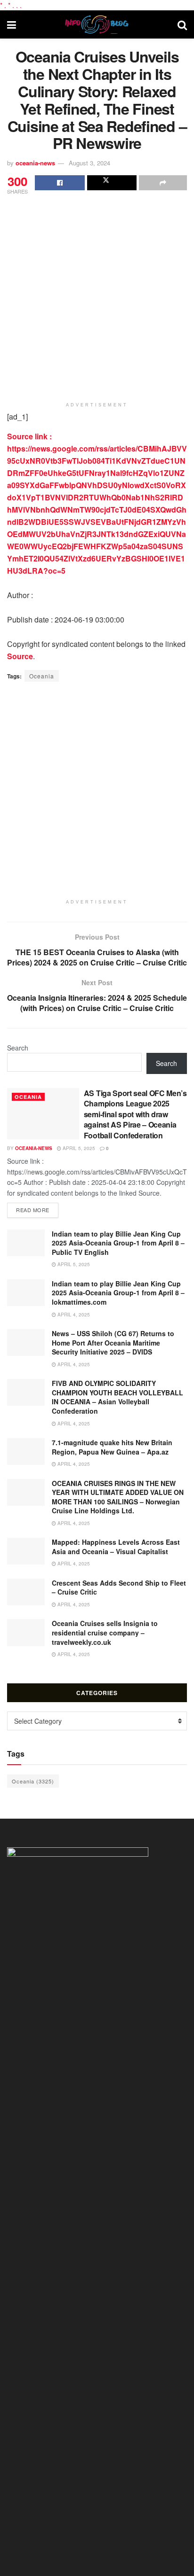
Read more (37, 1210)
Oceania (42, 676)
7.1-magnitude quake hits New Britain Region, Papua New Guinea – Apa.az (112, 1447)
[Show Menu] (12, 24)
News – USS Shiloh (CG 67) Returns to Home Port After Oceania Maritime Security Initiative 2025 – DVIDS (113, 1342)
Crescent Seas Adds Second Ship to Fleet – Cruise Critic (119, 1588)
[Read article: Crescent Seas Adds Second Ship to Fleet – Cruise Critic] (26, 1592)
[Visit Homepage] (97, 24)
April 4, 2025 (73, 1315)
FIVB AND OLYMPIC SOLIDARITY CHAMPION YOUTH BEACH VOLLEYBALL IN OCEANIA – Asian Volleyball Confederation (117, 1397)
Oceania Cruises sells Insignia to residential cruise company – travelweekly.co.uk (105, 1632)
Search (18, 1048)
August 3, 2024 (89, 163)
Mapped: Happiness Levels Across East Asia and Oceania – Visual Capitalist (116, 1547)
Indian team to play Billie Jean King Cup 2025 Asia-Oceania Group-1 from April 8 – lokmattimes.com (118, 1293)
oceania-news (35, 163)
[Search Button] (182, 24)
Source (20, 656)
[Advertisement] (97, 298)
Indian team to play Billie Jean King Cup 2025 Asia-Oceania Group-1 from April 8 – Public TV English (118, 1243)
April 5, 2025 (78, 1148)
